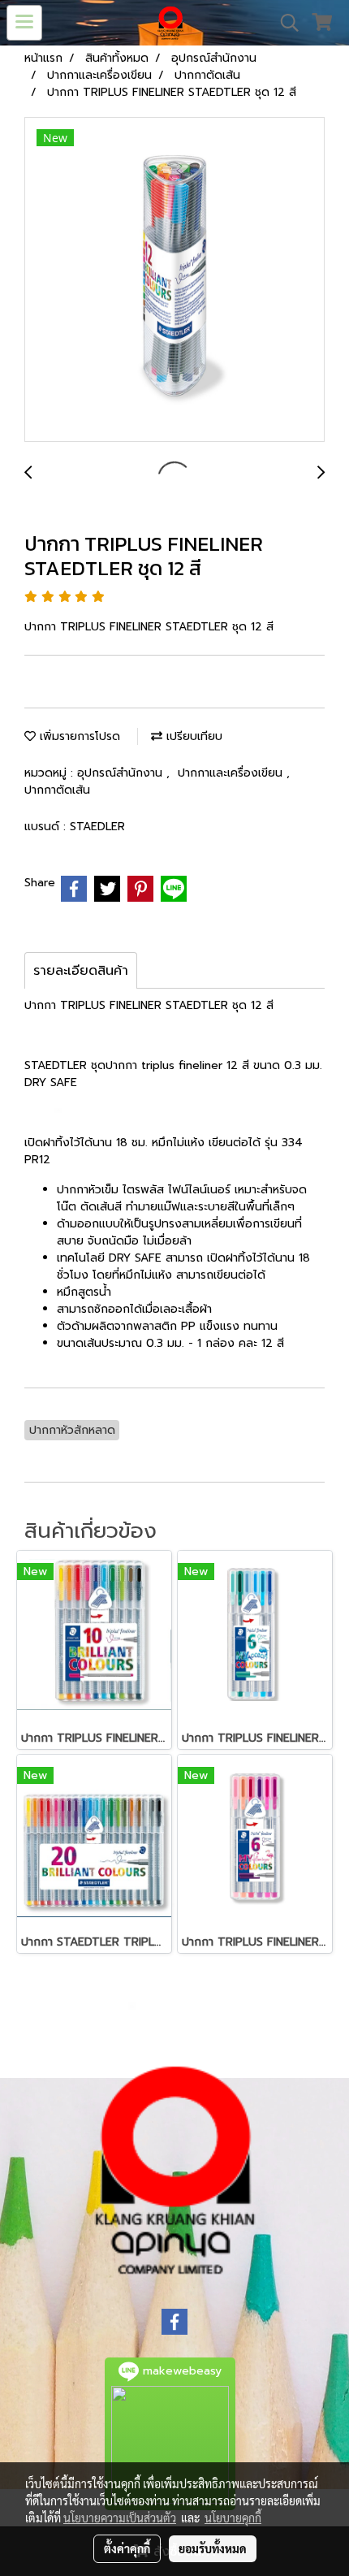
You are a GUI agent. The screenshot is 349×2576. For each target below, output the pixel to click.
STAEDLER (97, 827)
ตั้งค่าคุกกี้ (127, 2548)
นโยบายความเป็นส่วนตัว (120, 2518)
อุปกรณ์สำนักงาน (122, 773)
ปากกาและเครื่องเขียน (232, 773)
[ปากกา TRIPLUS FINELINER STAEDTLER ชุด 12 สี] (174, 280)
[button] (284, 23)
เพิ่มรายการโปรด (78, 736)
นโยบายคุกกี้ (233, 2518)
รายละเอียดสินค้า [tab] (81, 971)
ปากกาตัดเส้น (57, 790)
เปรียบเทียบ (192, 736)
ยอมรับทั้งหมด (213, 2548)
